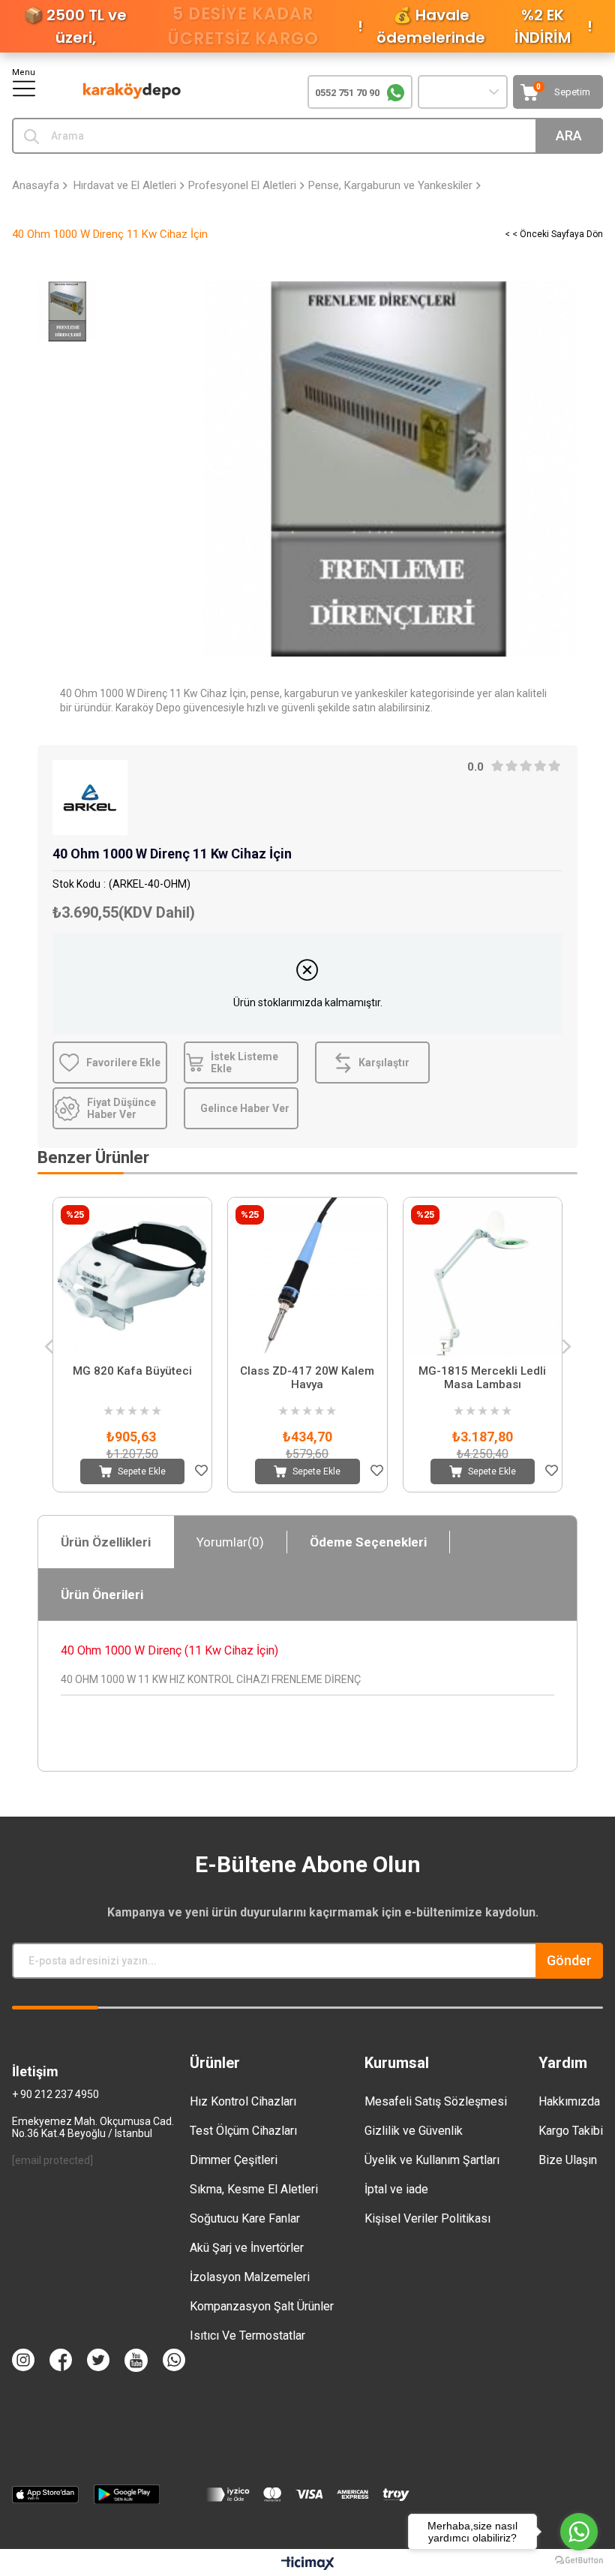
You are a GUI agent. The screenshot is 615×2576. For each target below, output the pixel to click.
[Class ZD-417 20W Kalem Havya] (307, 1277)
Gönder (569, 1960)
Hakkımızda (569, 2101)
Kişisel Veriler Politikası (427, 2218)
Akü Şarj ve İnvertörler (247, 2248)
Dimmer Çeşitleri (234, 2160)
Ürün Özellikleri (106, 1542)
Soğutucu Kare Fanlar (245, 2218)
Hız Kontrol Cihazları (243, 2101)
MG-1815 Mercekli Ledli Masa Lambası (482, 1378)
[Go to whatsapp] (579, 2532)
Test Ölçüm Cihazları (243, 2131)
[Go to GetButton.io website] (579, 2561)
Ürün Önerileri (102, 1595)
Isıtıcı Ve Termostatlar (247, 2336)
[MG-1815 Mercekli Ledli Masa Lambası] (483, 1277)
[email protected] (52, 2160)
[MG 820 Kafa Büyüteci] (132, 1277)
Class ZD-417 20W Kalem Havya (307, 1378)
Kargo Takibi (571, 2131)
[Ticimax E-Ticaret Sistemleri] (308, 2564)
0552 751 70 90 (347, 93)
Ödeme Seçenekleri (368, 1542)
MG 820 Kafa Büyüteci (132, 1371)
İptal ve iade (396, 2189)
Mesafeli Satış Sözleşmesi (436, 2101)
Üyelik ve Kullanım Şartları (432, 2160)
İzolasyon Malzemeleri (250, 2277)
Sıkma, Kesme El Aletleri (254, 2189)
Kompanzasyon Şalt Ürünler (262, 2306)
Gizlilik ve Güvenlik (414, 2131)
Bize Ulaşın (568, 2160)
